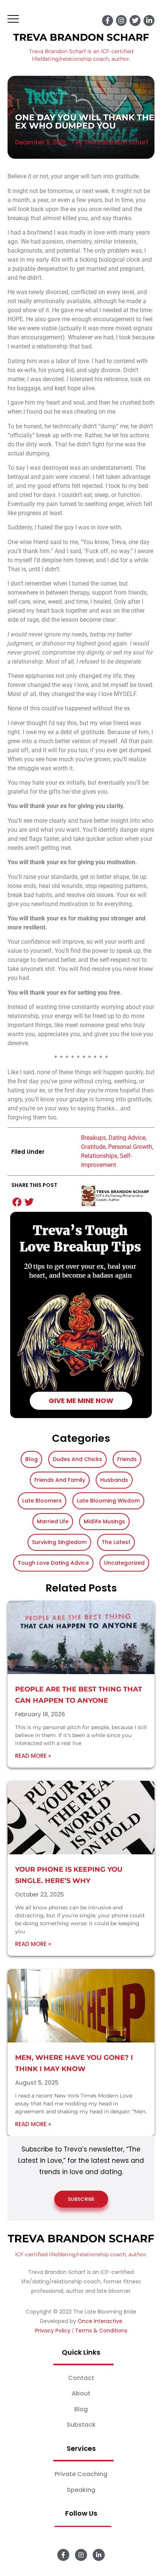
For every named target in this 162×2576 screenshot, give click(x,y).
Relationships (99, 1156)
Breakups (93, 1138)
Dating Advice (127, 1138)
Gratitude (93, 1147)
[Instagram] (121, 21)
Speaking (81, 2490)
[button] (17, 1202)
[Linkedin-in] (149, 21)
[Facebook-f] (108, 21)
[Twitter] (135, 21)
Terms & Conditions (101, 2331)
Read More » (33, 1756)
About (81, 2393)
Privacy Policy (53, 2331)
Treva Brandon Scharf (81, 37)
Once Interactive (100, 2321)
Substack (81, 2425)
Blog (81, 2409)
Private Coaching (81, 2474)
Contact (81, 2378)
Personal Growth (130, 1147)
